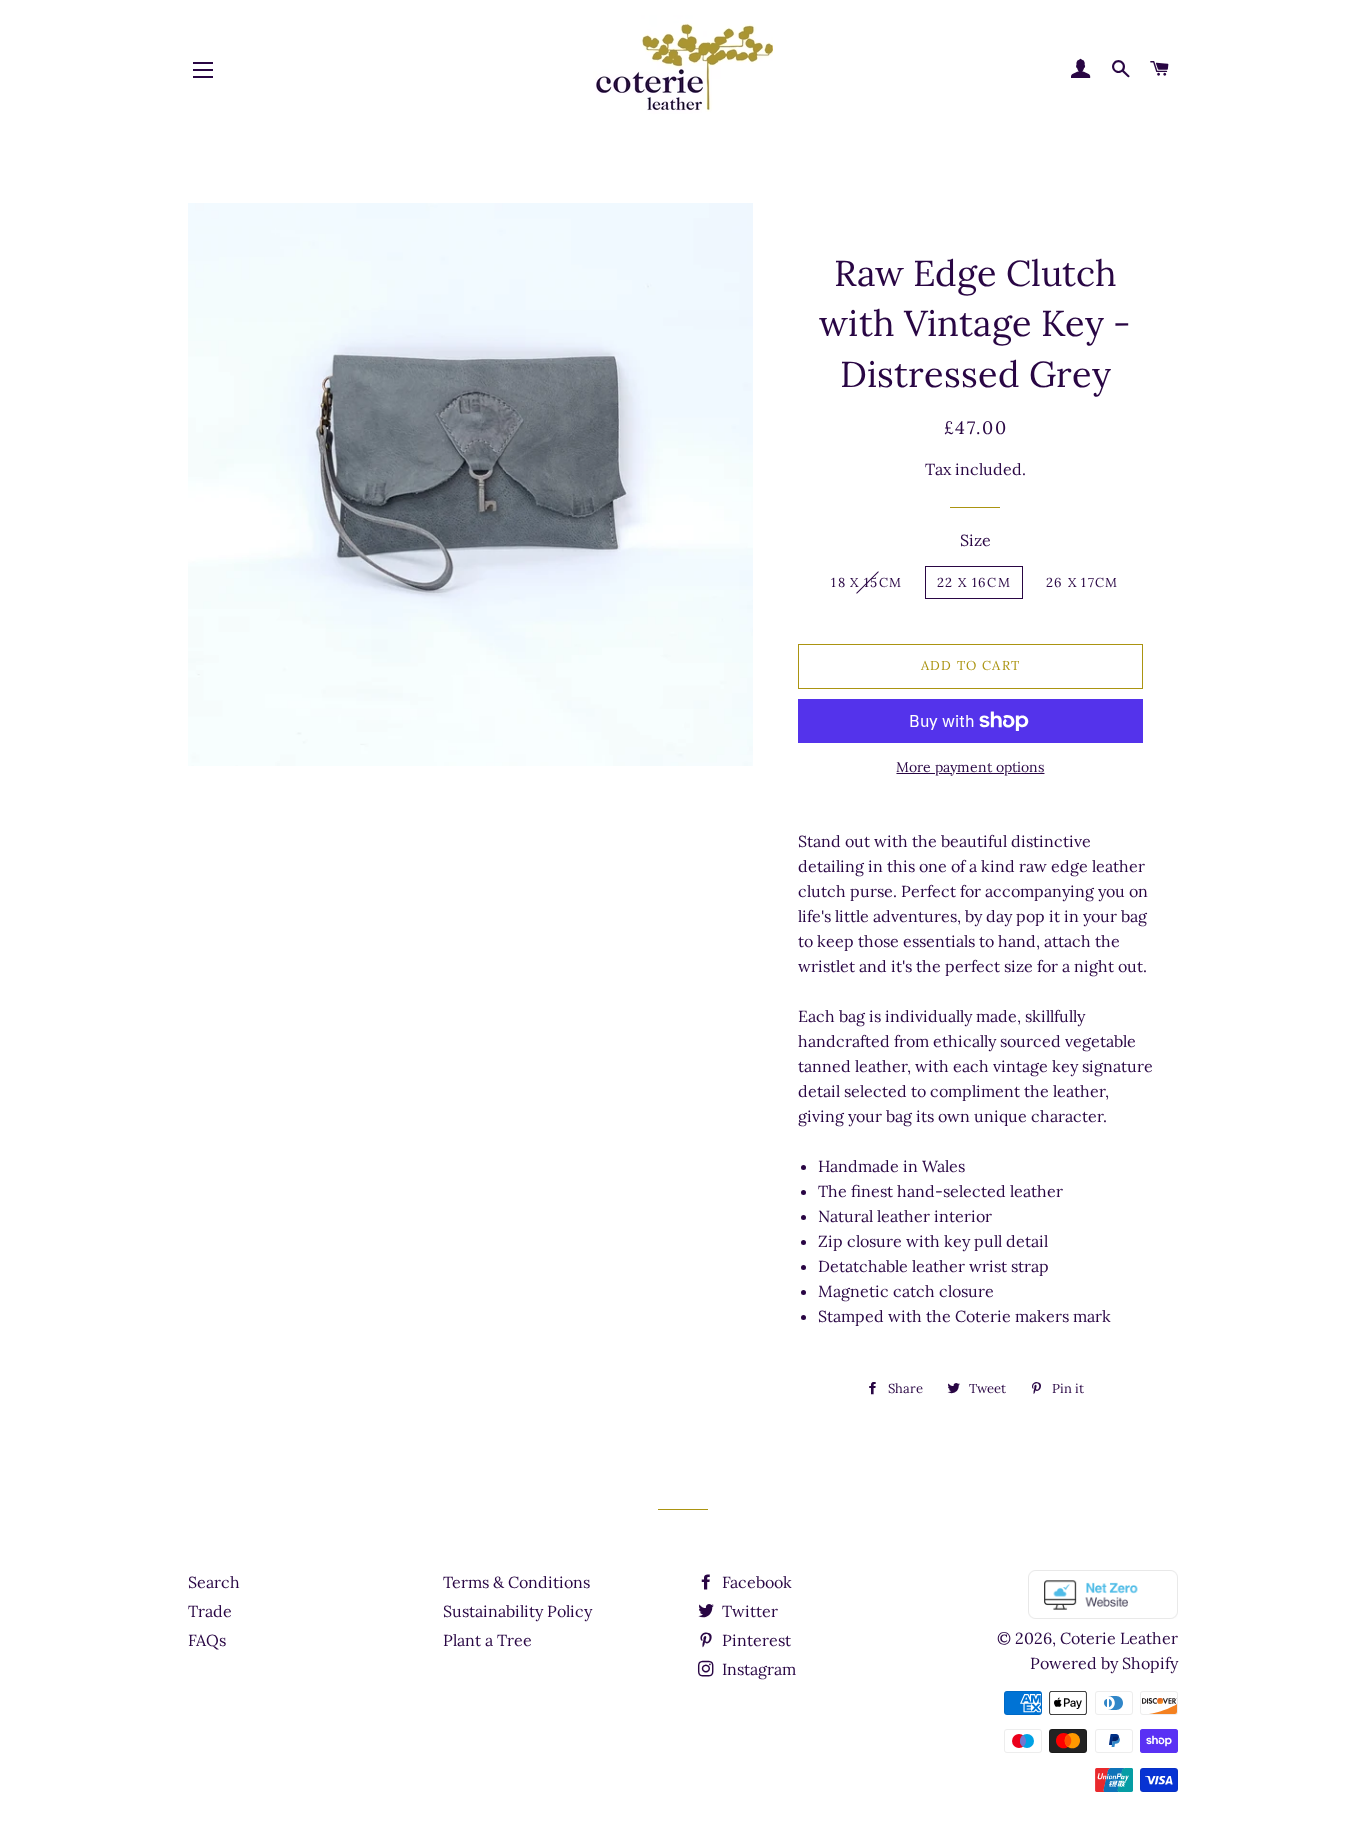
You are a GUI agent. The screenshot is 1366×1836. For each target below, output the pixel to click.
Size (975, 540)
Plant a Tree (487, 1640)
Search (214, 1582)
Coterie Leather (1119, 1638)
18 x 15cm (866, 582)
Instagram (757, 1669)
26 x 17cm (1082, 582)
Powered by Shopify (1104, 1663)
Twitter (748, 1611)
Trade (210, 1611)
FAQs (207, 1640)
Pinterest (754, 1640)
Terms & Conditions (516, 1582)
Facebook (755, 1582)
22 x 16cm (974, 582)
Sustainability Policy (517, 1611)
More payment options (970, 767)
